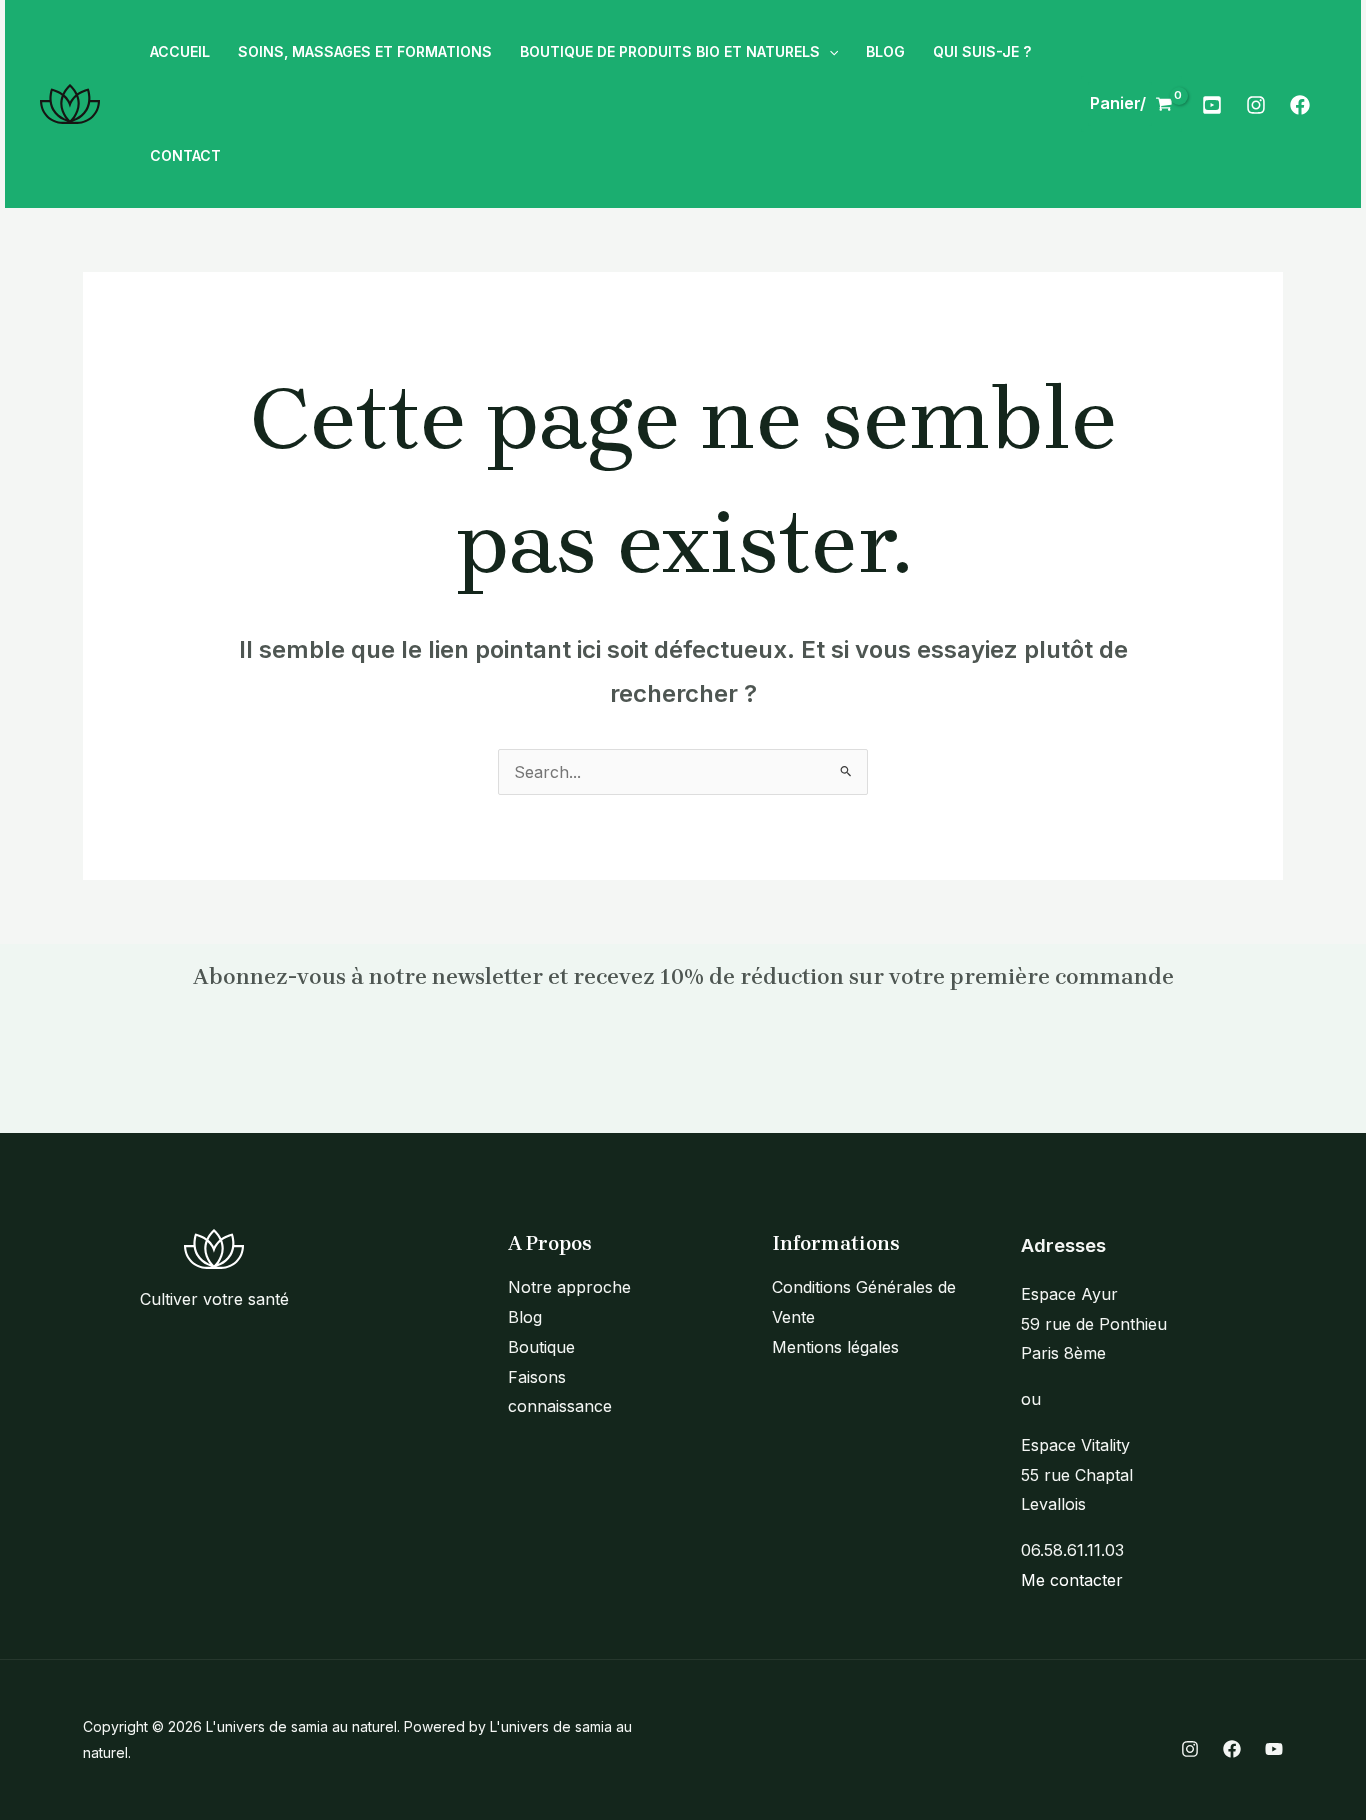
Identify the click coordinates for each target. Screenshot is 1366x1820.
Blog (525, 1317)
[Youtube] (1212, 105)
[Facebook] (1300, 105)
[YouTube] (1274, 1749)
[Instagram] (1256, 105)
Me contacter (1072, 1580)
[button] (829, 52)
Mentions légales (835, 1347)
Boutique (541, 1347)
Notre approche (569, 1287)
